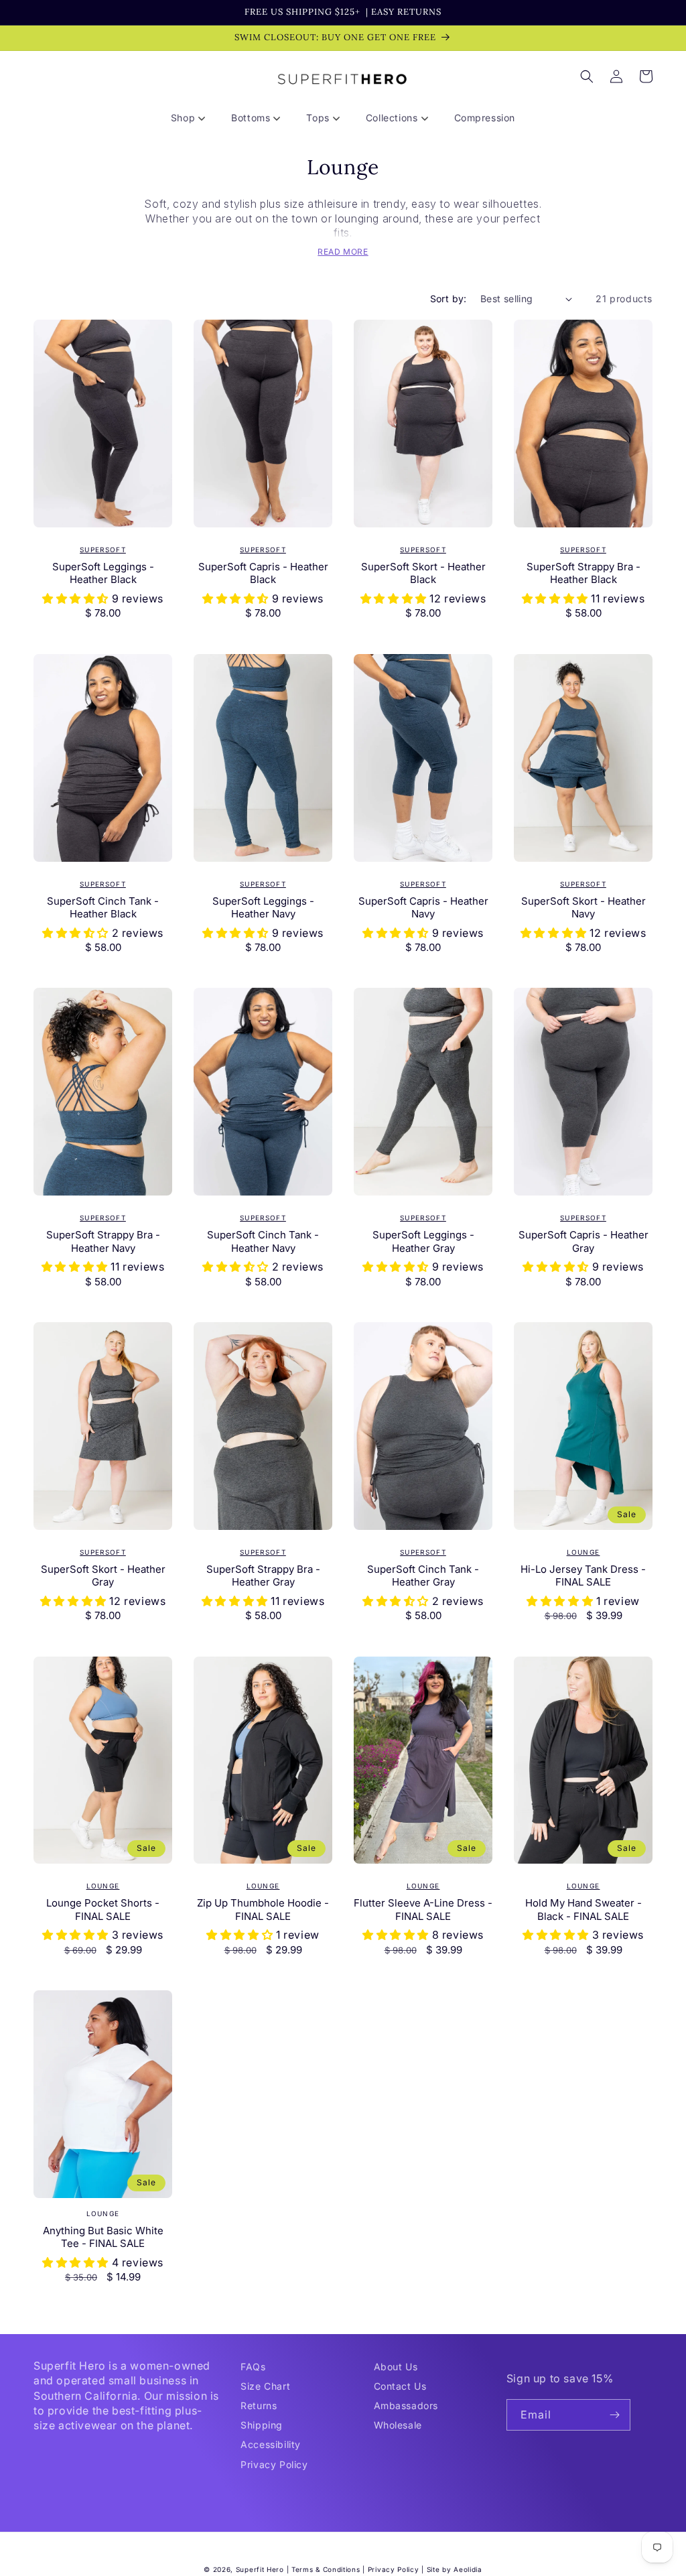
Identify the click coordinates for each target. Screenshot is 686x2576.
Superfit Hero (260, 2569)
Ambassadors (406, 2405)
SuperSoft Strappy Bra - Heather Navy (103, 1241)
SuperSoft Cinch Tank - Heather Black (103, 908)
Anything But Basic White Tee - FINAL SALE (103, 2237)
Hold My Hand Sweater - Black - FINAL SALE (584, 1910)
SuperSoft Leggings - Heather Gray (423, 1241)
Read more (343, 252)
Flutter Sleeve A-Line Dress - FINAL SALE (423, 1910)
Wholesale (398, 2425)
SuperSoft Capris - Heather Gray (584, 1241)
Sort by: (449, 299)
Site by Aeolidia (455, 2569)
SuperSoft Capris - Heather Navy (423, 908)
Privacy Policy (274, 2464)
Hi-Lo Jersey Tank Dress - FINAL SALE (583, 1576)
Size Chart (265, 2386)
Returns (259, 2405)
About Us (396, 2367)
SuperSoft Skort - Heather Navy (584, 908)
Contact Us (400, 2386)
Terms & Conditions (326, 2569)
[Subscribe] (615, 2415)
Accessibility (271, 2444)
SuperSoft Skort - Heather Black (423, 573)
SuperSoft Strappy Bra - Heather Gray (263, 1576)
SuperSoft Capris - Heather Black (263, 573)
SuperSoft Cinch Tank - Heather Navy (263, 1241)
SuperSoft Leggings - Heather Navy (263, 908)
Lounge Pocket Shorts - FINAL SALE (103, 1910)
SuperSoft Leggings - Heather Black (103, 573)
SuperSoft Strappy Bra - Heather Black (584, 573)
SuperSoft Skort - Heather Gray (103, 1576)
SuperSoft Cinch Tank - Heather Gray (423, 1576)
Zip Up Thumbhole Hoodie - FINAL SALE (263, 1910)
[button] (193, 118)
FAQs (253, 2367)
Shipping (262, 2425)
